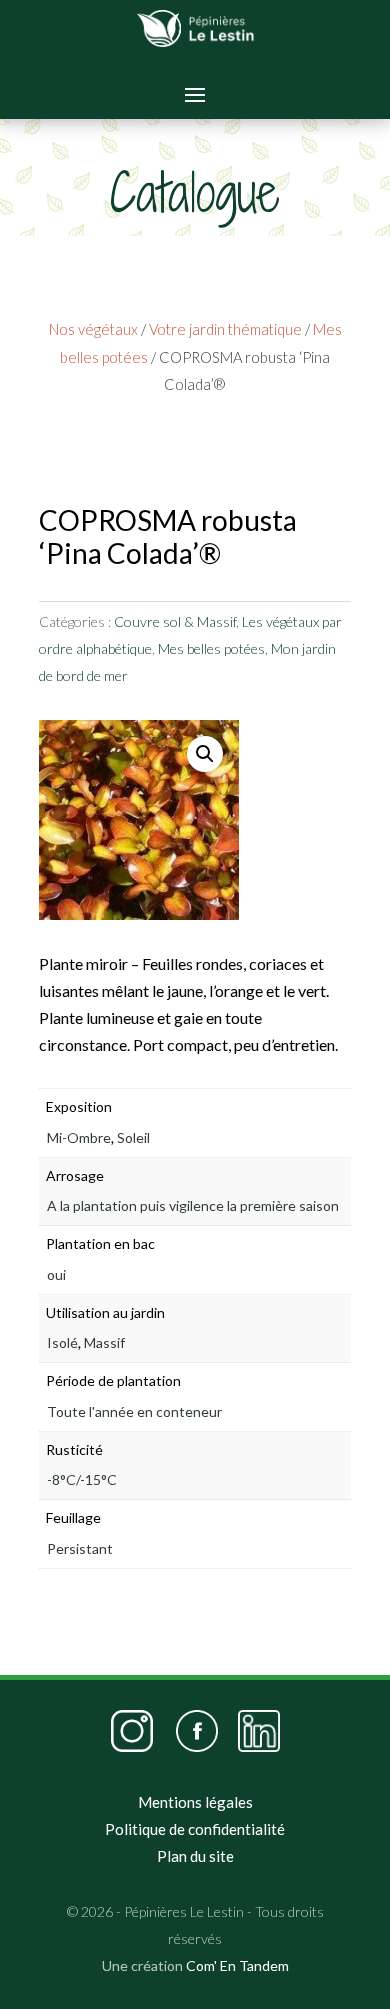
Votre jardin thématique (225, 329)
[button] (205, 754)
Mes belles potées (211, 648)
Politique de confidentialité (195, 1829)
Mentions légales (195, 1802)
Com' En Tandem (237, 1965)
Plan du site (195, 1856)
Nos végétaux (93, 329)
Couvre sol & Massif (175, 621)
